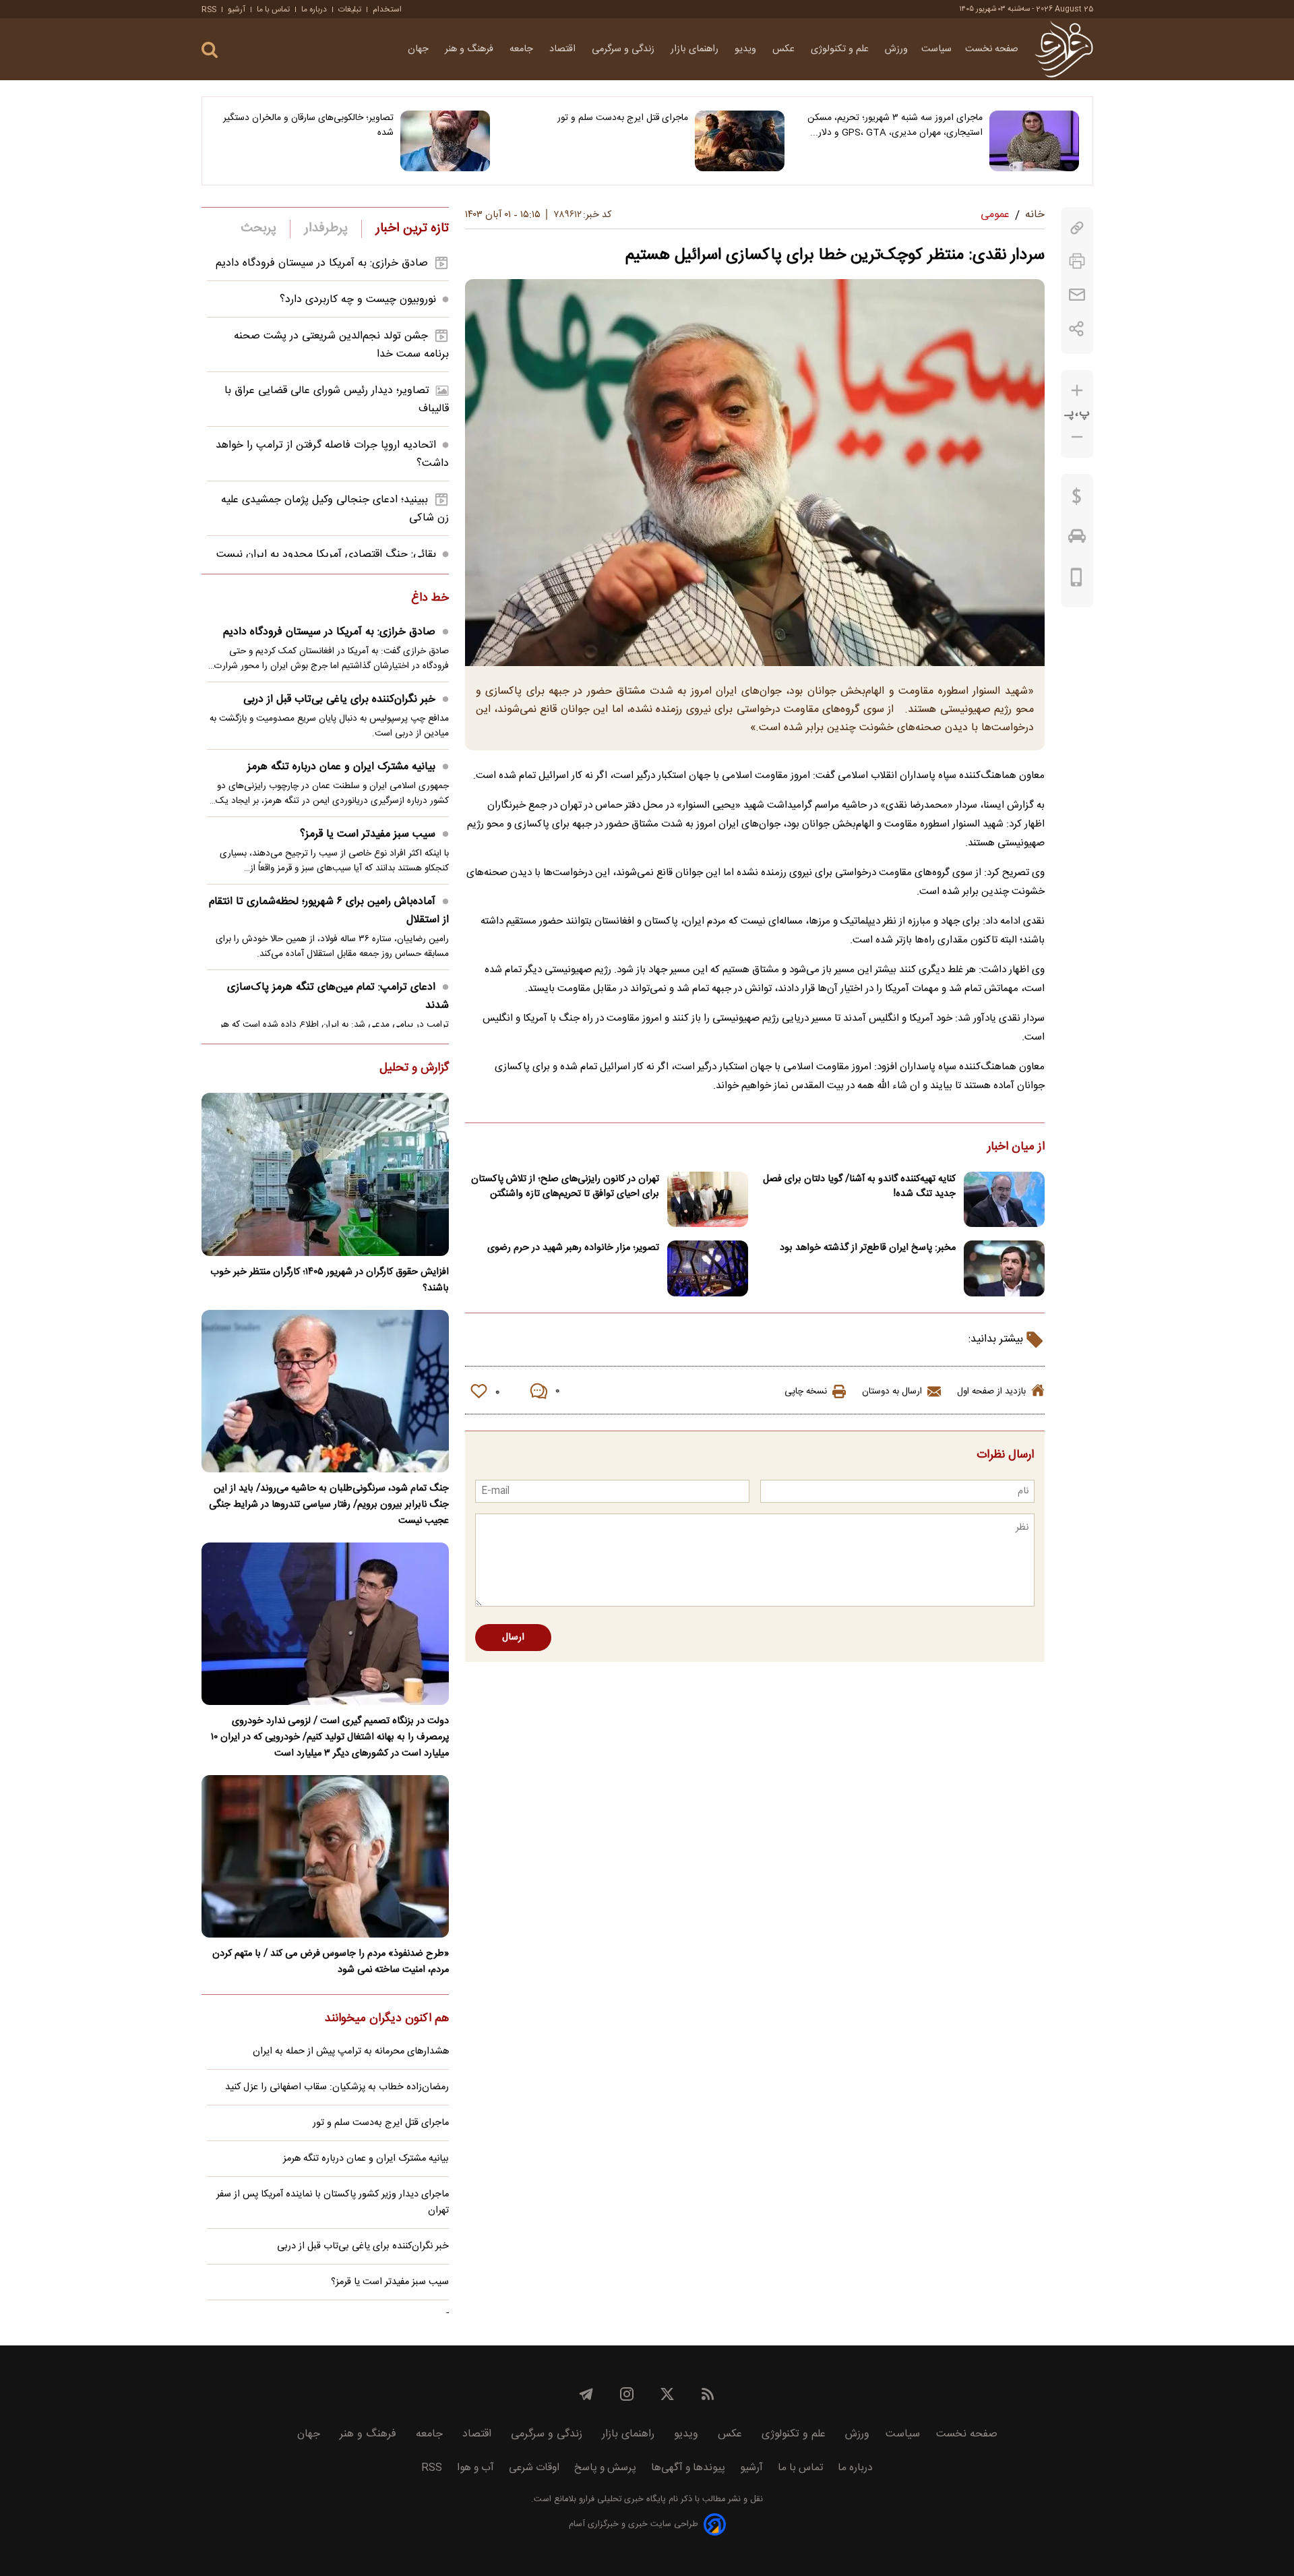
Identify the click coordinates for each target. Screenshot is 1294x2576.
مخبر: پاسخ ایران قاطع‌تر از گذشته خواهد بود (868, 1248)
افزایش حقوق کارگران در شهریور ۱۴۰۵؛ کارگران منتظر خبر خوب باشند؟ (330, 1280)
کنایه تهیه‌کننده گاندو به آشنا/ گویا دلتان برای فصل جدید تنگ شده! (859, 1187)
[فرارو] (1064, 49)
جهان (420, 49)
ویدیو (747, 49)
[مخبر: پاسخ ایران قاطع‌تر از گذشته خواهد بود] (1004, 1268)
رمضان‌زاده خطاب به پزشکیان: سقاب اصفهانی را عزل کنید (337, 2087)
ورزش (896, 49)
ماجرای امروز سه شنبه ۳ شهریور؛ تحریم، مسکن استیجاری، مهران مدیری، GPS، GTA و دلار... (895, 125)
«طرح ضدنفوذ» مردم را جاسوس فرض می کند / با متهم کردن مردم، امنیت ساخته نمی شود (331, 1962)
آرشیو (237, 9)
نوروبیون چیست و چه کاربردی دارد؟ (358, 300)
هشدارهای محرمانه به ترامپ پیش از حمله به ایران (351, 2051)
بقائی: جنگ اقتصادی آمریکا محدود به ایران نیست (326, 555)
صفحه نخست (992, 49)
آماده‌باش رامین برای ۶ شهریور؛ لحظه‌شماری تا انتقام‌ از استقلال (329, 911)
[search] (210, 50)
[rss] (708, 2394)
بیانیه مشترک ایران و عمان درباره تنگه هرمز (341, 767)
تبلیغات (350, 9)
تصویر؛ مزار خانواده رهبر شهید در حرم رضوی (573, 1248)
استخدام (387, 9)
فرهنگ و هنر (470, 49)
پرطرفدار (326, 229)
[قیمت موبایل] (1077, 580)
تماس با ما (273, 9)
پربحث (259, 229)
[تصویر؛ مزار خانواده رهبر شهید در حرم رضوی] (708, 1268)
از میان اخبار (1016, 1147)
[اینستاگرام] (627, 2394)
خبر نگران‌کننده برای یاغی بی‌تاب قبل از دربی (339, 699)
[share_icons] (1077, 329)
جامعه (523, 49)
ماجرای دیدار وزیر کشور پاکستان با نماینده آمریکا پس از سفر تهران (333, 2203)
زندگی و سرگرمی (624, 49)
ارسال (513, 1638)
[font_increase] (1077, 391)
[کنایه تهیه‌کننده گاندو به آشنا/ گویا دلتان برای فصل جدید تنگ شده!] (1004, 1200)
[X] (667, 2394)
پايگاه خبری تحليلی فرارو (621, 2499)
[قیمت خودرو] (1077, 539)
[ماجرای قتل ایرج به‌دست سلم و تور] (740, 141)
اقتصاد (564, 49)
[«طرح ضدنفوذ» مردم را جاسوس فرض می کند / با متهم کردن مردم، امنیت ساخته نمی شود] (325, 1856)
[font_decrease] (1077, 437)
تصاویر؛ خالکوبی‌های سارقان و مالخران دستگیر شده (308, 125)
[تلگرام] (586, 2394)
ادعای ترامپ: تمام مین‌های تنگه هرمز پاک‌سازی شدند (338, 996)
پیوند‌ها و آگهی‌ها (688, 2468)
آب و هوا (475, 2468)
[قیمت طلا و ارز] (1077, 500)
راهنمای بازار (696, 49)
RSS (209, 9)
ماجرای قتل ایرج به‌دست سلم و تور (623, 118)
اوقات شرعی (534, 2468)
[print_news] (1077, 261)
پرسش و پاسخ (605, 2468)
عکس (785, 49)
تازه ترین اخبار (412, 229)
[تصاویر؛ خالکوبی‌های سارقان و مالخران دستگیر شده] (445, 141)
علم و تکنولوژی (841, 49)
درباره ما (314, 9)
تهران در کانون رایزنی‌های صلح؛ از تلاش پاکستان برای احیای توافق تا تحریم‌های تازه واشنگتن (565, 1187)
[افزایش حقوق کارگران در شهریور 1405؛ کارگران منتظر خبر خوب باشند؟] (325, 1174)
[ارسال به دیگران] (1077, 295)
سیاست (936, 49)
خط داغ (430, 599)
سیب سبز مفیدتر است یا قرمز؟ (368, 834)
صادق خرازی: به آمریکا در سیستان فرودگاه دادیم (322, 263)
